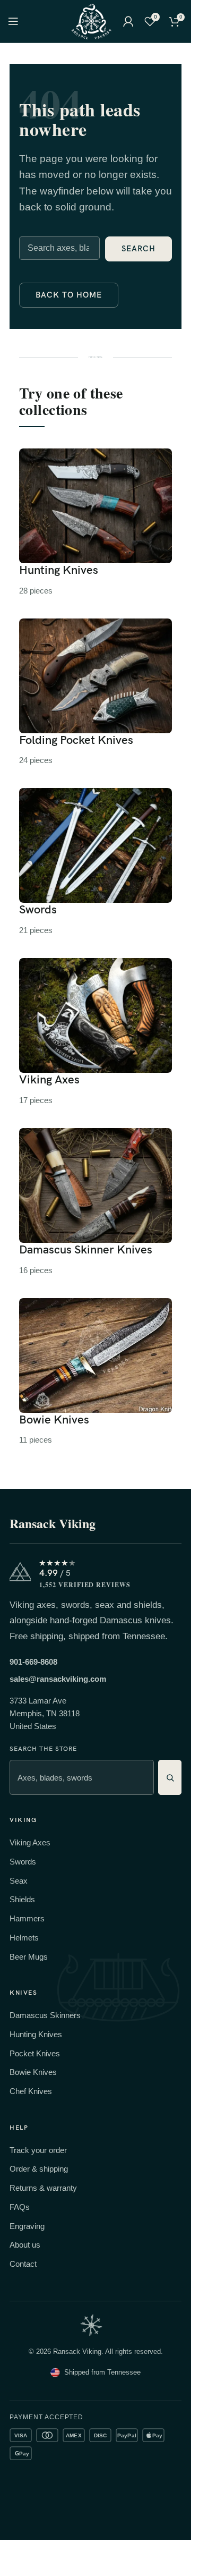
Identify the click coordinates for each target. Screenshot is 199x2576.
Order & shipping (39, 2169)
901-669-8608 (33, 1662)
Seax (19, 1881)
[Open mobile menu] (13, 21)
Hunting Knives (36, 2034)
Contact (23, 2264)
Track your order (38, 2150)
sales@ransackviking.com (58, 1679)
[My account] (128, 21)
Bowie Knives (33, 2072)
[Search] (170, 1777)
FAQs (20, 2207)
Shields (22, 1899)
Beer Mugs (29, 1957)
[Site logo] (91, 20)
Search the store (43, 1749)
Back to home (69, 295)
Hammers (27, 1918)
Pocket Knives (35, 2053)
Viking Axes (30, 1842)
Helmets (24, 1938)
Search (139, 249)
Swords (23, 1862)
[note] (91, 2325)
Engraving (27, 2226)
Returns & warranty (43, 2188)
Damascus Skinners (45, 2015)
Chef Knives (31, 2091)
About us (25, 2245)
